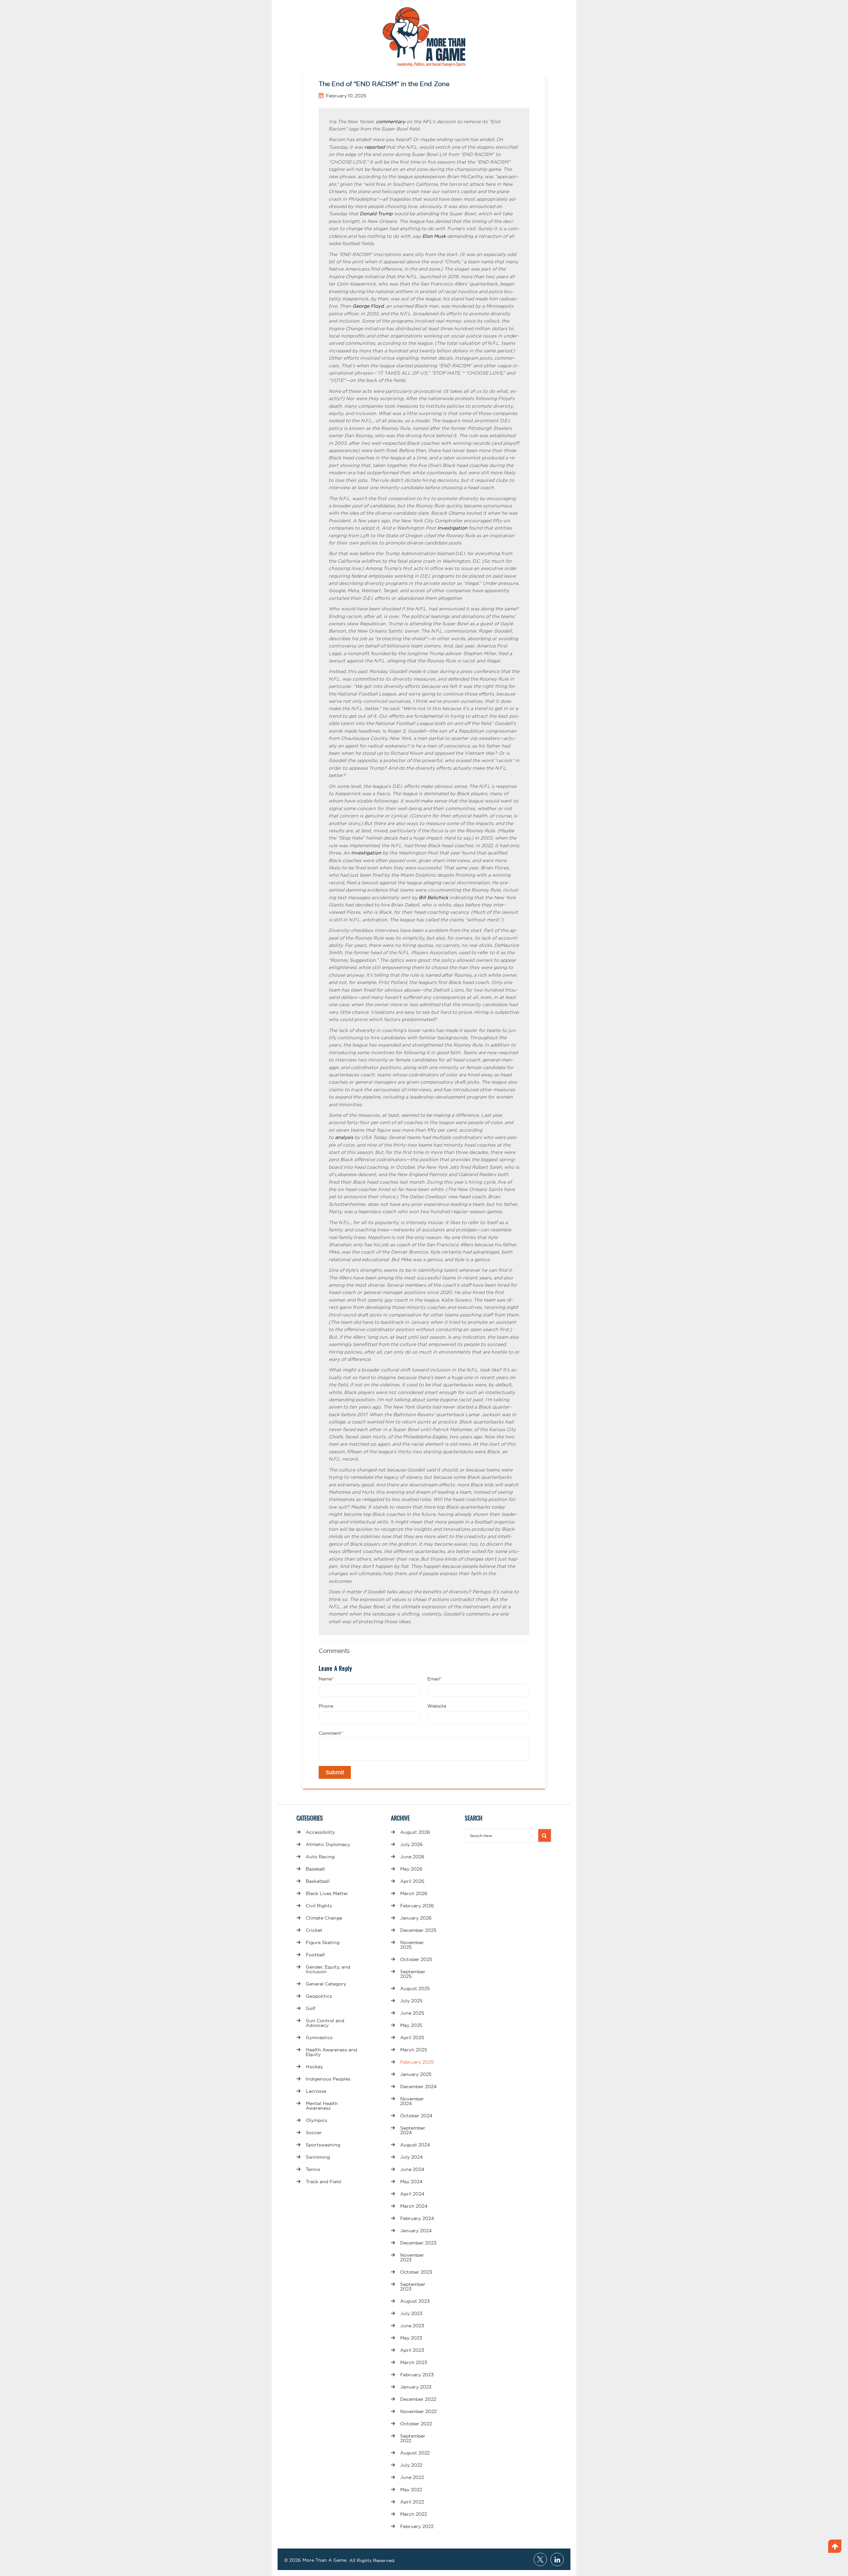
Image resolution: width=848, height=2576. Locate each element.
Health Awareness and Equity (331, 2052)
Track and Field (323, 2182)
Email (435, 1679)
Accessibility (320, 1832)
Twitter (540, 2559)
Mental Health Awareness (322, 2106)
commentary (391, 122)
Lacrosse (316, 2091)
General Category (326, 1984)
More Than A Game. (325, 2560)
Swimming (318, 2157)
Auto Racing (320, 1857)
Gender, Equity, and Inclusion (328, 1969)
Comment (331, 1733)
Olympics (317, 2120)
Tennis (313, 2169)
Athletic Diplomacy (328, 1844)
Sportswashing (323, 2145)
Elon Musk (434, 236)
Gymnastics (319, 2037)
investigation (452, 528)
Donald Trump (376, 214)
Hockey (314, 2067)
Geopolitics (319, 1996)
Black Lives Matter (327, 1893)
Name (326, 1679)
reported (374, 147)
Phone (326, 1706)
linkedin (557, 2559)
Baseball (315, 1869)
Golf (311, 2008)
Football (315, 1955)
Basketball (318, 1881)
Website (437, 1706)
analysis (344, 1137)
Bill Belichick (433, 898)
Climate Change (324, 1918)
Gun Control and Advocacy (325, 2023)
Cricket (314, 1930)
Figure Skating (323, 1942)
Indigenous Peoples (328, 2079)
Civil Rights (319, 1906)
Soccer (314, 2133)
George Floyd (368, 306)
